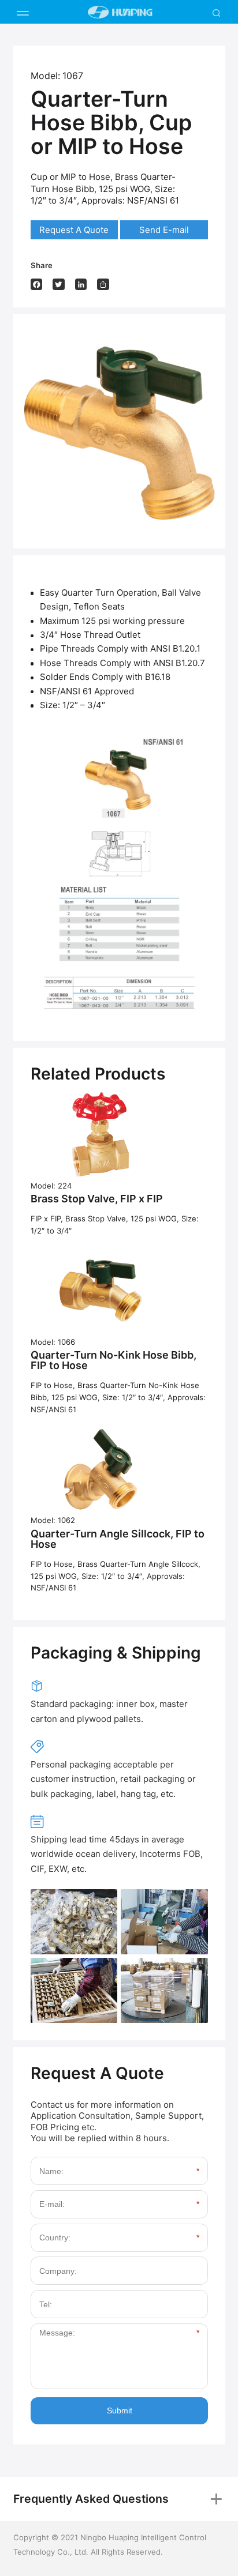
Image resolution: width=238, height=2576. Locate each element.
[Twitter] (59, 285)
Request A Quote (74, 230)
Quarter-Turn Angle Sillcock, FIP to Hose (118, 1539)
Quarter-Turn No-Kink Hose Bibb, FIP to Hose (114, 1360)
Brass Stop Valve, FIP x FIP (97, 1199)
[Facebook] (37, 285)
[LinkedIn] (81, 285)
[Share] (103, 285)
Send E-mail (164, 230)
